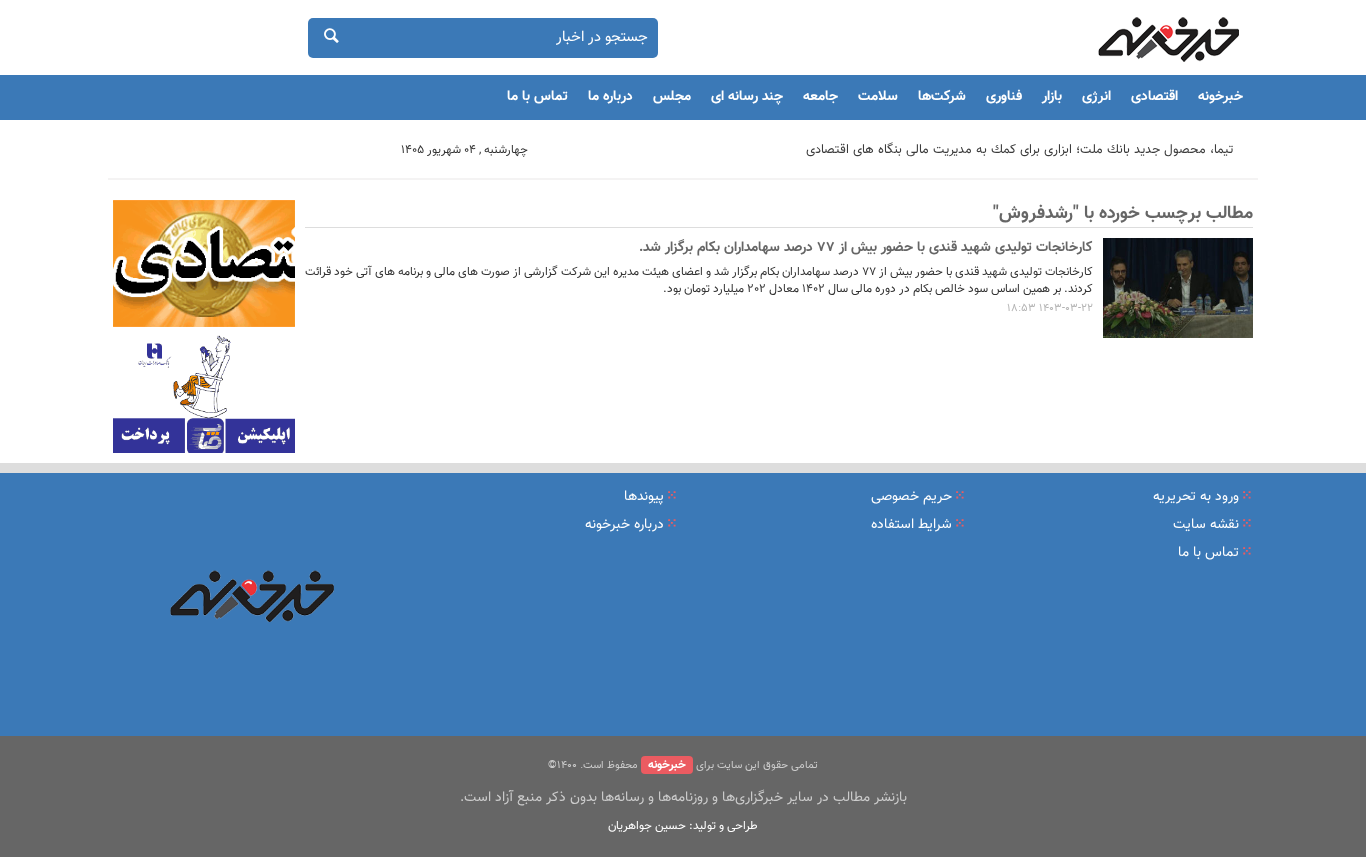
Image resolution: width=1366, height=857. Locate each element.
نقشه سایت (1206, 525)
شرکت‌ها (942, 97)
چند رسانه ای (747, 97)
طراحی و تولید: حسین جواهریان (683, 826)
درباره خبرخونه (624, 525)
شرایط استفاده (911, 525)
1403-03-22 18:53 (1050, 308)
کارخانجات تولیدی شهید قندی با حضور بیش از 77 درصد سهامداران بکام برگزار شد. (866, 248)
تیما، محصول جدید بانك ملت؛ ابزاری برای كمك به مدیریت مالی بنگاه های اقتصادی (1019, 150)
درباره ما (610, 97)
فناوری (1004, 97)
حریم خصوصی (911, 497)
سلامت (878, 97)
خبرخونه (1220, 97)
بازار (1052, 97)
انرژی (1096, 97)
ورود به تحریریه (1196, 497)
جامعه (820, 97)
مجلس (672, 97)
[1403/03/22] (1178, 288)
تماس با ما (537, 97)
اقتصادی (1154, 97)
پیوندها (644, 497)
